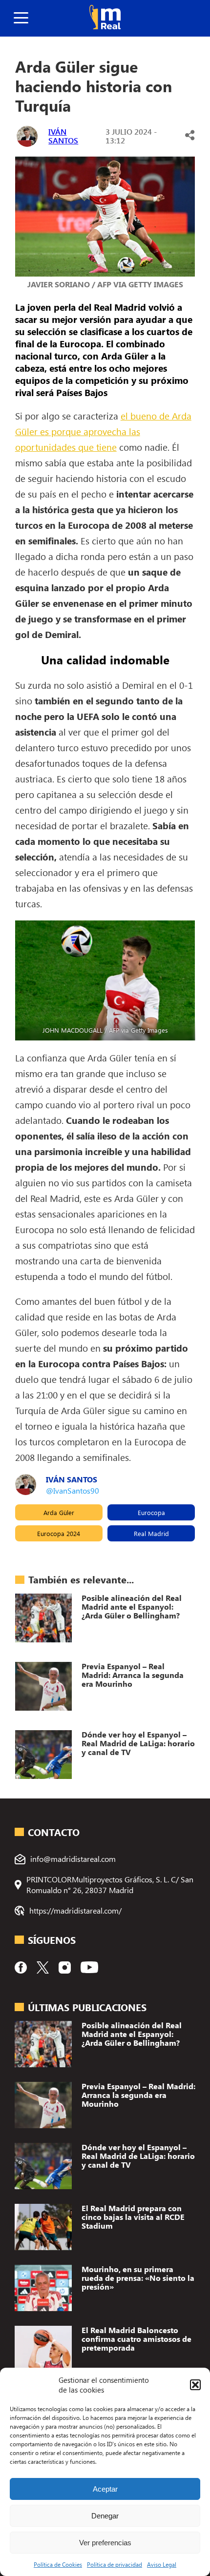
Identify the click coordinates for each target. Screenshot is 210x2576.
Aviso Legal (162, 2564)
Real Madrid (151, 1533)
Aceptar (105, 2489)
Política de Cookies (58, 2564)
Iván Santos (63, 136)
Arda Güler (59, 1512)
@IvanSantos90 (73, 1490)
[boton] (21, 18)
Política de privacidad (115, 2564)
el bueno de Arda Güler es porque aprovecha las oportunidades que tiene (103, 431)
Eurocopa (151, 1512)
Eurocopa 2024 (59, 1533)
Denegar (105, 2516)
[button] (195, 2385)
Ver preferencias (105, 2543)
